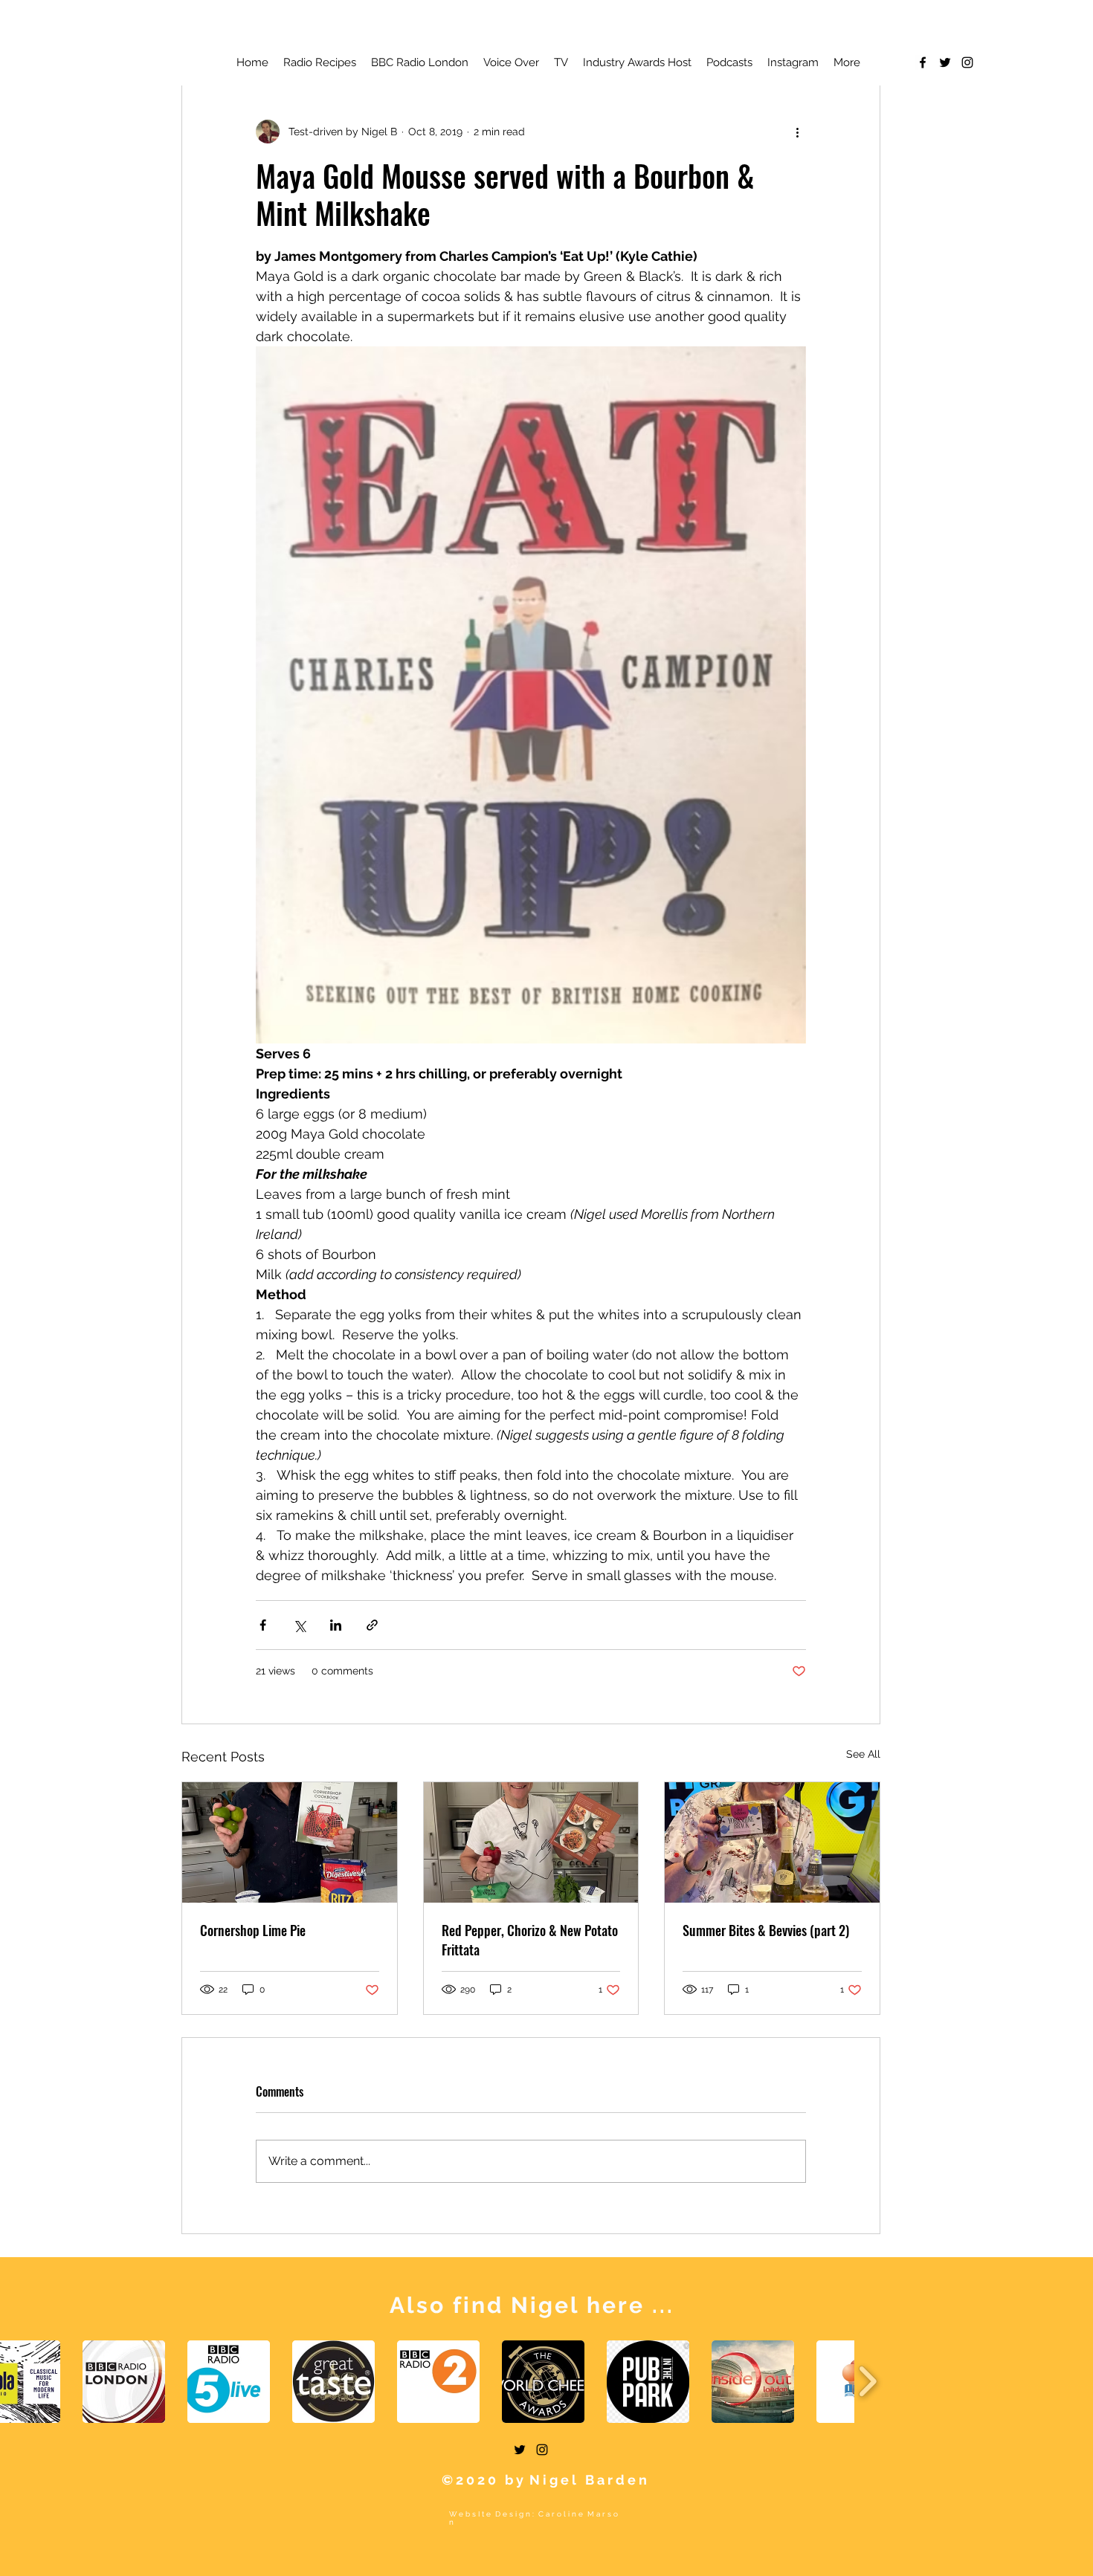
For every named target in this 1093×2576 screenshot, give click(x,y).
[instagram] (967, 62)
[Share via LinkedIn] (336, 1625)
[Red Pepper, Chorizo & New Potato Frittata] (531, 1842)
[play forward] (867, 2382)
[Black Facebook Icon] (923, 62)
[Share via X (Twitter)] (299, 1625)
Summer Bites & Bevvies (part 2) (766, 1930)
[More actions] (797, 132)
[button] (124, 2382)
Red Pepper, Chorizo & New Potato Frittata (530, 1940)
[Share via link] (372, 1625)
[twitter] (945, 62)
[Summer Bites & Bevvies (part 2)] (772, 1842)
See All (863, 1754)
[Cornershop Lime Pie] (290, 1842)
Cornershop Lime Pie (253, 1930)
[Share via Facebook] (263, 1625)
